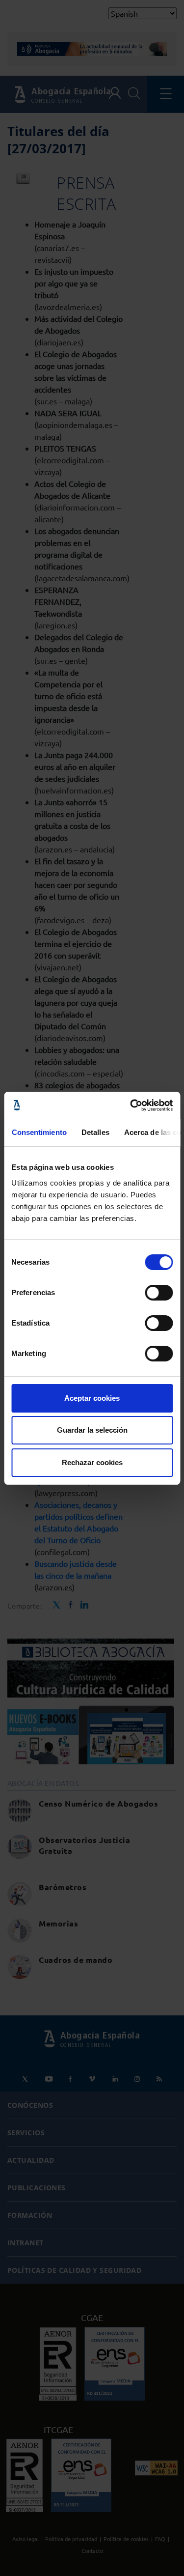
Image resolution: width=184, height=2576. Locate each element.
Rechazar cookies (92, 1462)
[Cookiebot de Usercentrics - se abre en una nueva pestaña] (131, 1105)
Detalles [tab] (95, 1132)
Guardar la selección (92, 1430)
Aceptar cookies (92, 1398)
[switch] (159, 1293)
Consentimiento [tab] (39, 1132)
